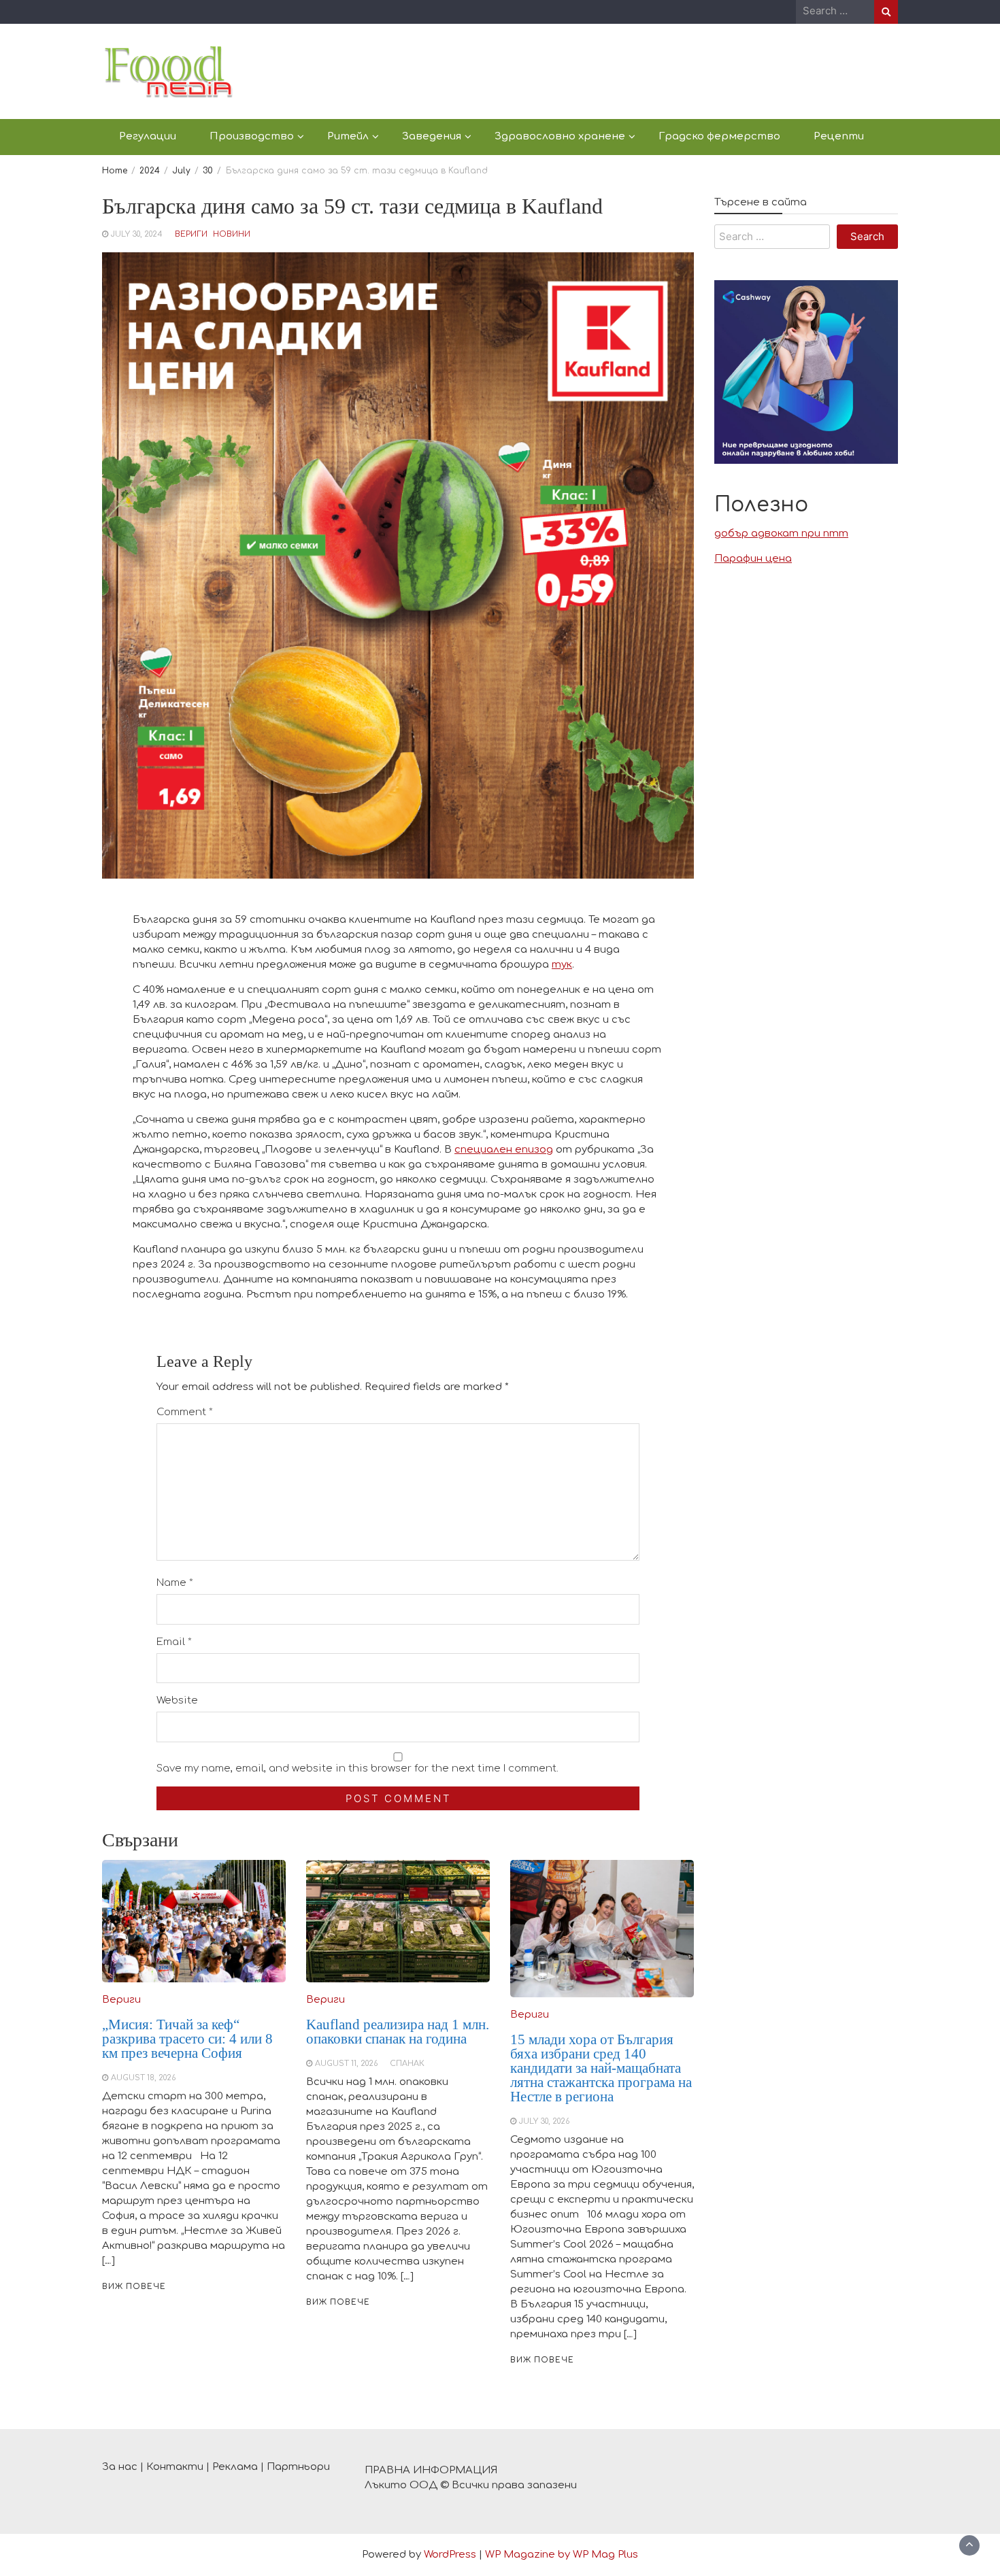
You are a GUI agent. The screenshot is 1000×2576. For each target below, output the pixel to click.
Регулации (148, 136)
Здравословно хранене (560, 136)
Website (177, 1700)
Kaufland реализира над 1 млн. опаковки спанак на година (398, 2032)
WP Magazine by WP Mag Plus (562, 2555)
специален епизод (504, 1150)
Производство (252, 136)
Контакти (175, 2467)
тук (562, 965)
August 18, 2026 (143, 2078)
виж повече (134, 2287)
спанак (407, 2064)
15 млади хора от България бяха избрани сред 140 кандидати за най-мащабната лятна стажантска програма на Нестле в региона (601, 2068)
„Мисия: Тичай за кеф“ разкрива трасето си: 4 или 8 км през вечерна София (187, 2039)
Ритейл (348, 136)
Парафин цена (753, 559)
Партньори (298, 2467)
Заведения (432, 136)
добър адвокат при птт (781, 534)
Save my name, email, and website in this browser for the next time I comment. (357, 1768)
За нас (120, 2467)
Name (175, 1583)
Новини (232, 234)
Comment (185, 1412)
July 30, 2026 (544, 2121)
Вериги (191, 234)
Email (174, 1642)
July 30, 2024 (137, 234)
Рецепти (839, 136)
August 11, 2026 (346, 2064)
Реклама (235, 2467)
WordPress (450, 2555)
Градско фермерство (719, 136)
